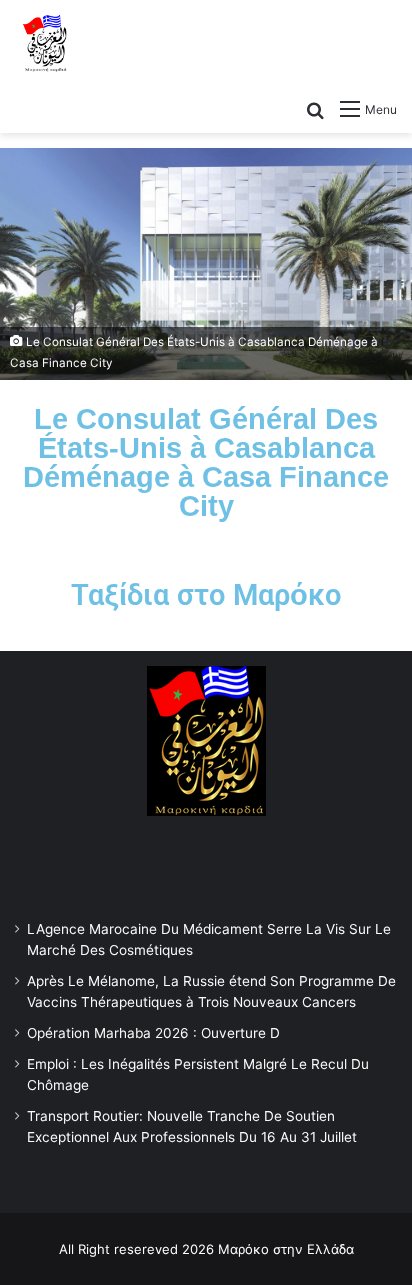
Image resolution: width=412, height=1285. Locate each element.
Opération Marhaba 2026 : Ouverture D (153, 1033)
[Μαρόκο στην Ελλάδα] (44, 44)
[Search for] (315, 109)
